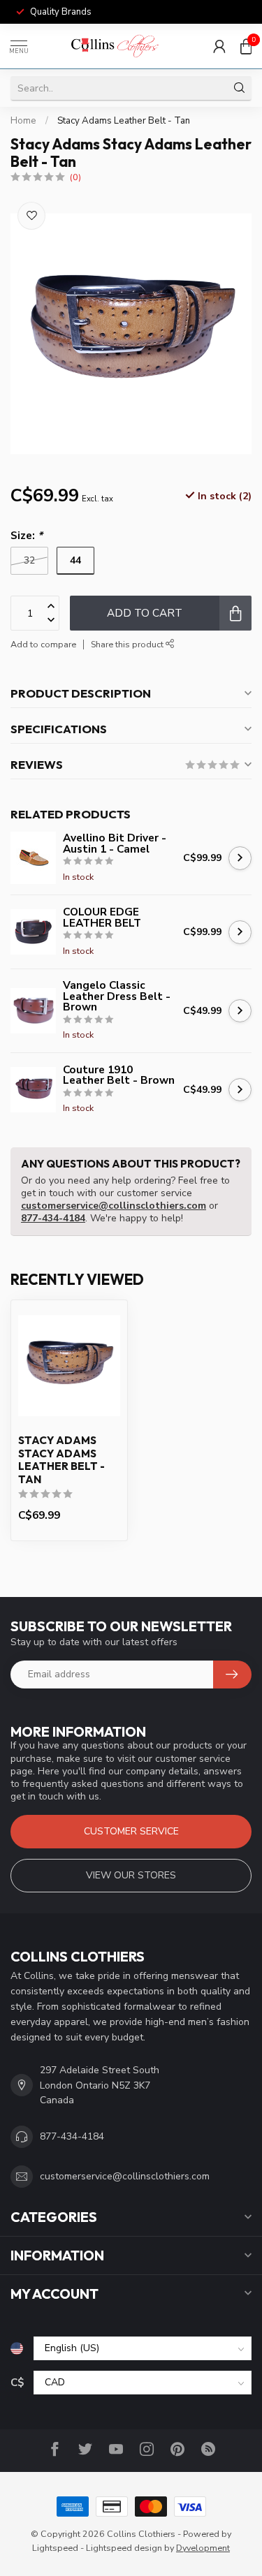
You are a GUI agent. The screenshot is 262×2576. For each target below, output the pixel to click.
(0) (75, 177)
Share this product (128, 644)
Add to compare (43, 644)
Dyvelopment (203, 2548)
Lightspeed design (124, 2548)
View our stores (131, 1875)
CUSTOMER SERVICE (131, 1831)
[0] (246, 46)
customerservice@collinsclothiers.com (114, 1206)
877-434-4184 (53, 1218)
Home (23, 121)
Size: (27, 535)
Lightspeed (55, 2548)
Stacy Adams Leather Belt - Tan (124, 121)
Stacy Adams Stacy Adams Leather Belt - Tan (61, 1460)
